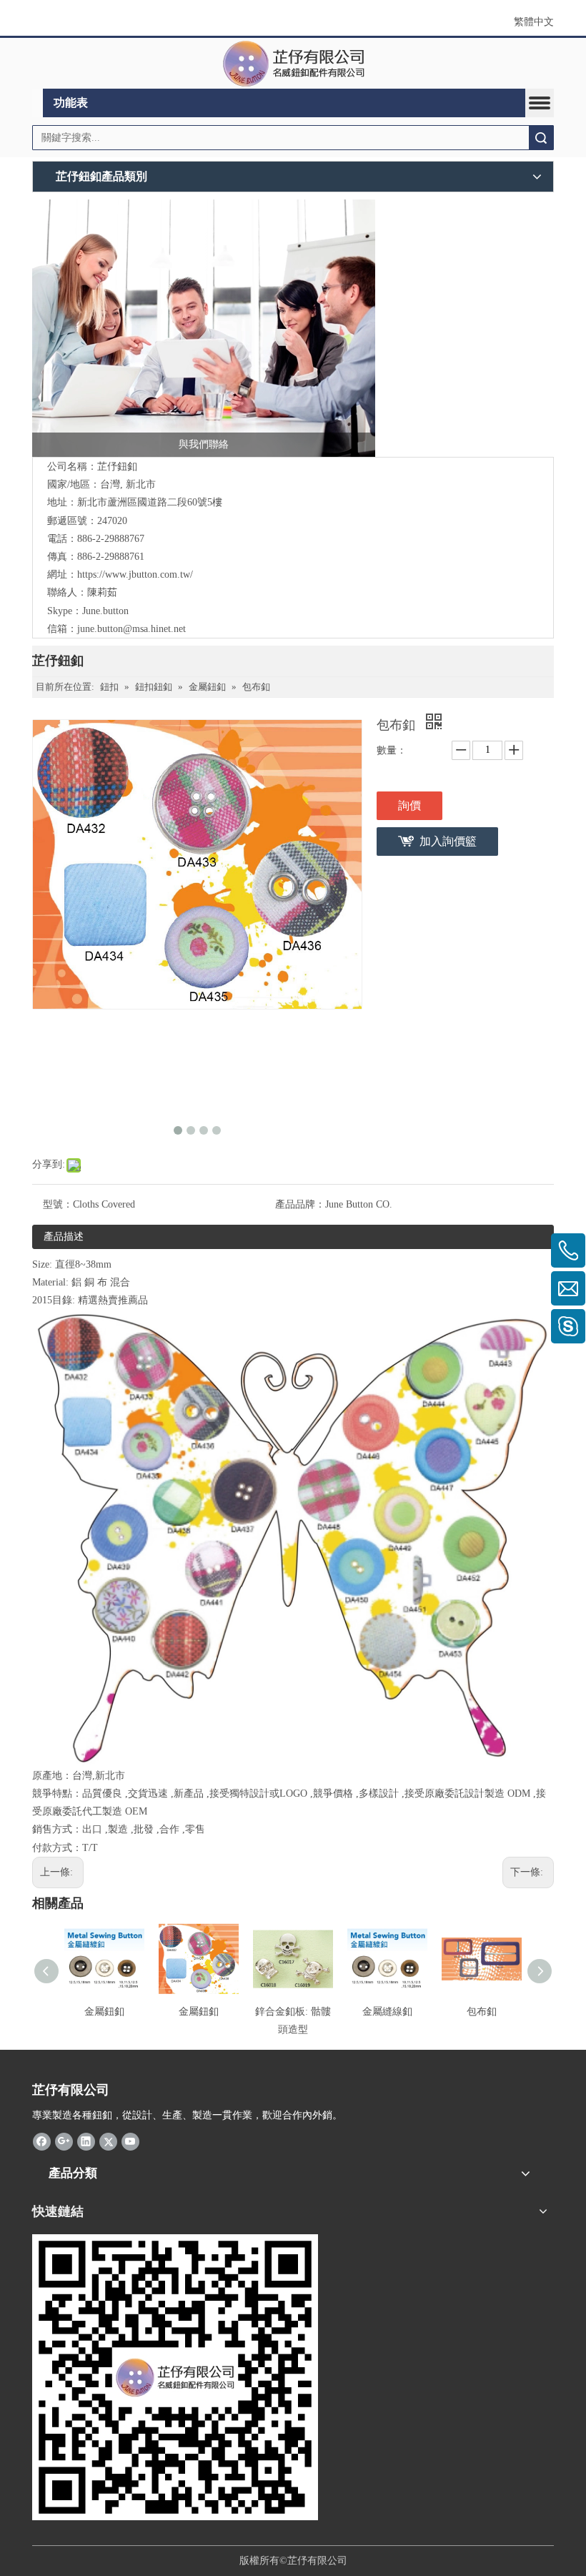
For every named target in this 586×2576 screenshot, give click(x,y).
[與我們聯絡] (204, 328)
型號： (58, 1204)
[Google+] (64, 2141)
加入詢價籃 (448, 841)
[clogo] (293, 64)
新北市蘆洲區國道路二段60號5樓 (150, 502)
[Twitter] (108, 2141)
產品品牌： (300, 1204)
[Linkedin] (86, 2141)
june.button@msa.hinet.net (131, 629)
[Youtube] (130, 2141)
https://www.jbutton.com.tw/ (135, 574)
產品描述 (64, 1237)
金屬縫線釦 (387, 2012)
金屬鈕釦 (104, 2012)
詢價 (409, 805)
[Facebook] (42, 2141)
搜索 (541, 138)
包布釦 (482, 2012)
